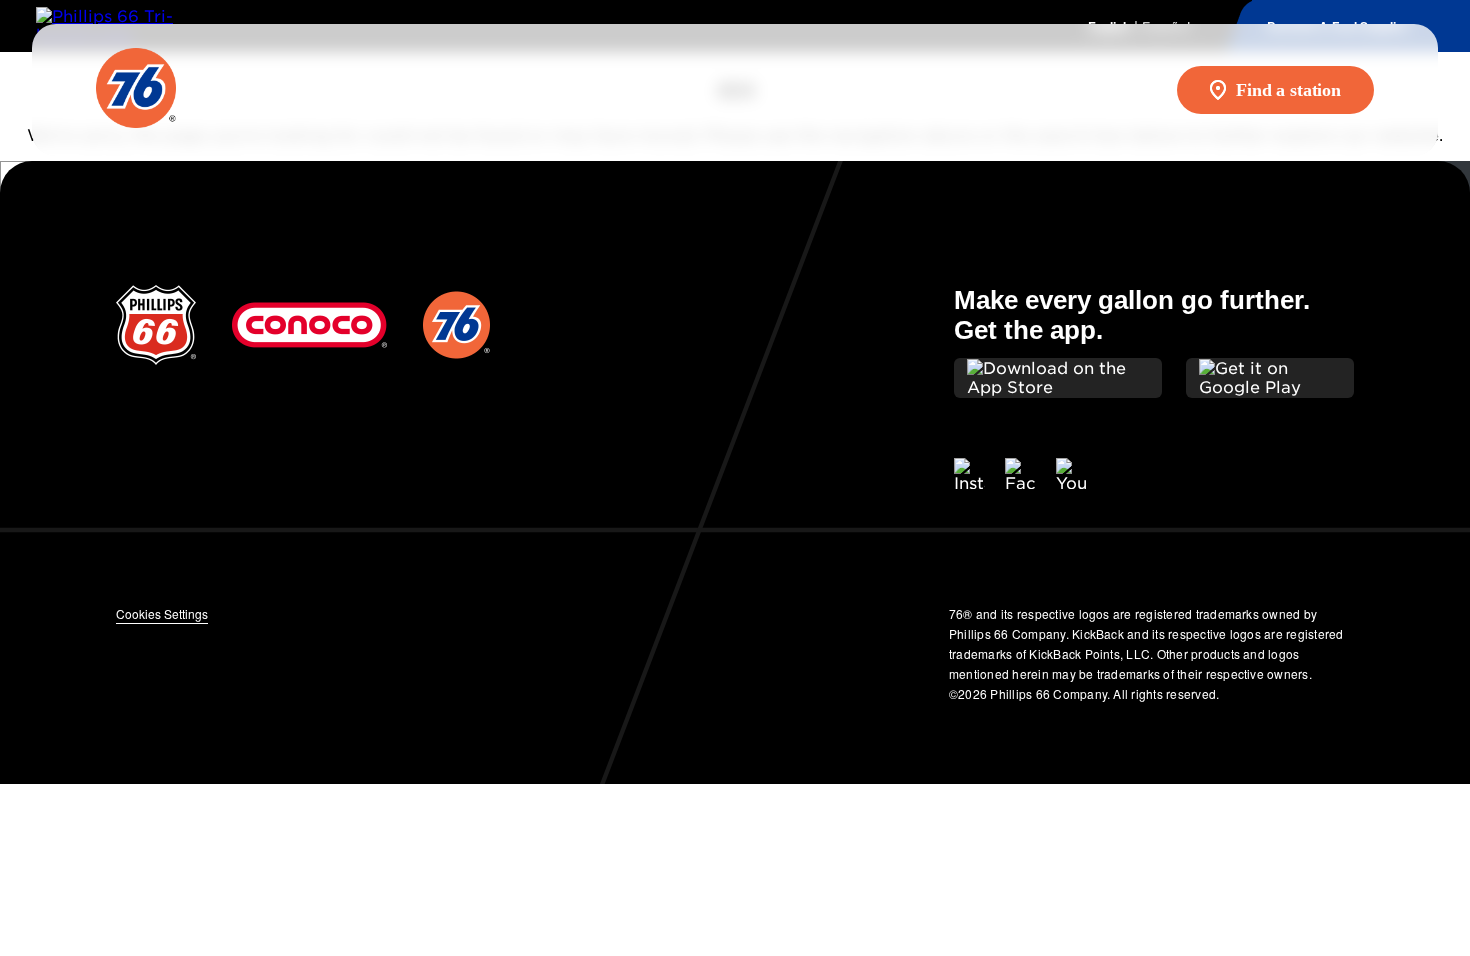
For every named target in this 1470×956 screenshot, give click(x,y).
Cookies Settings (162, 613)
